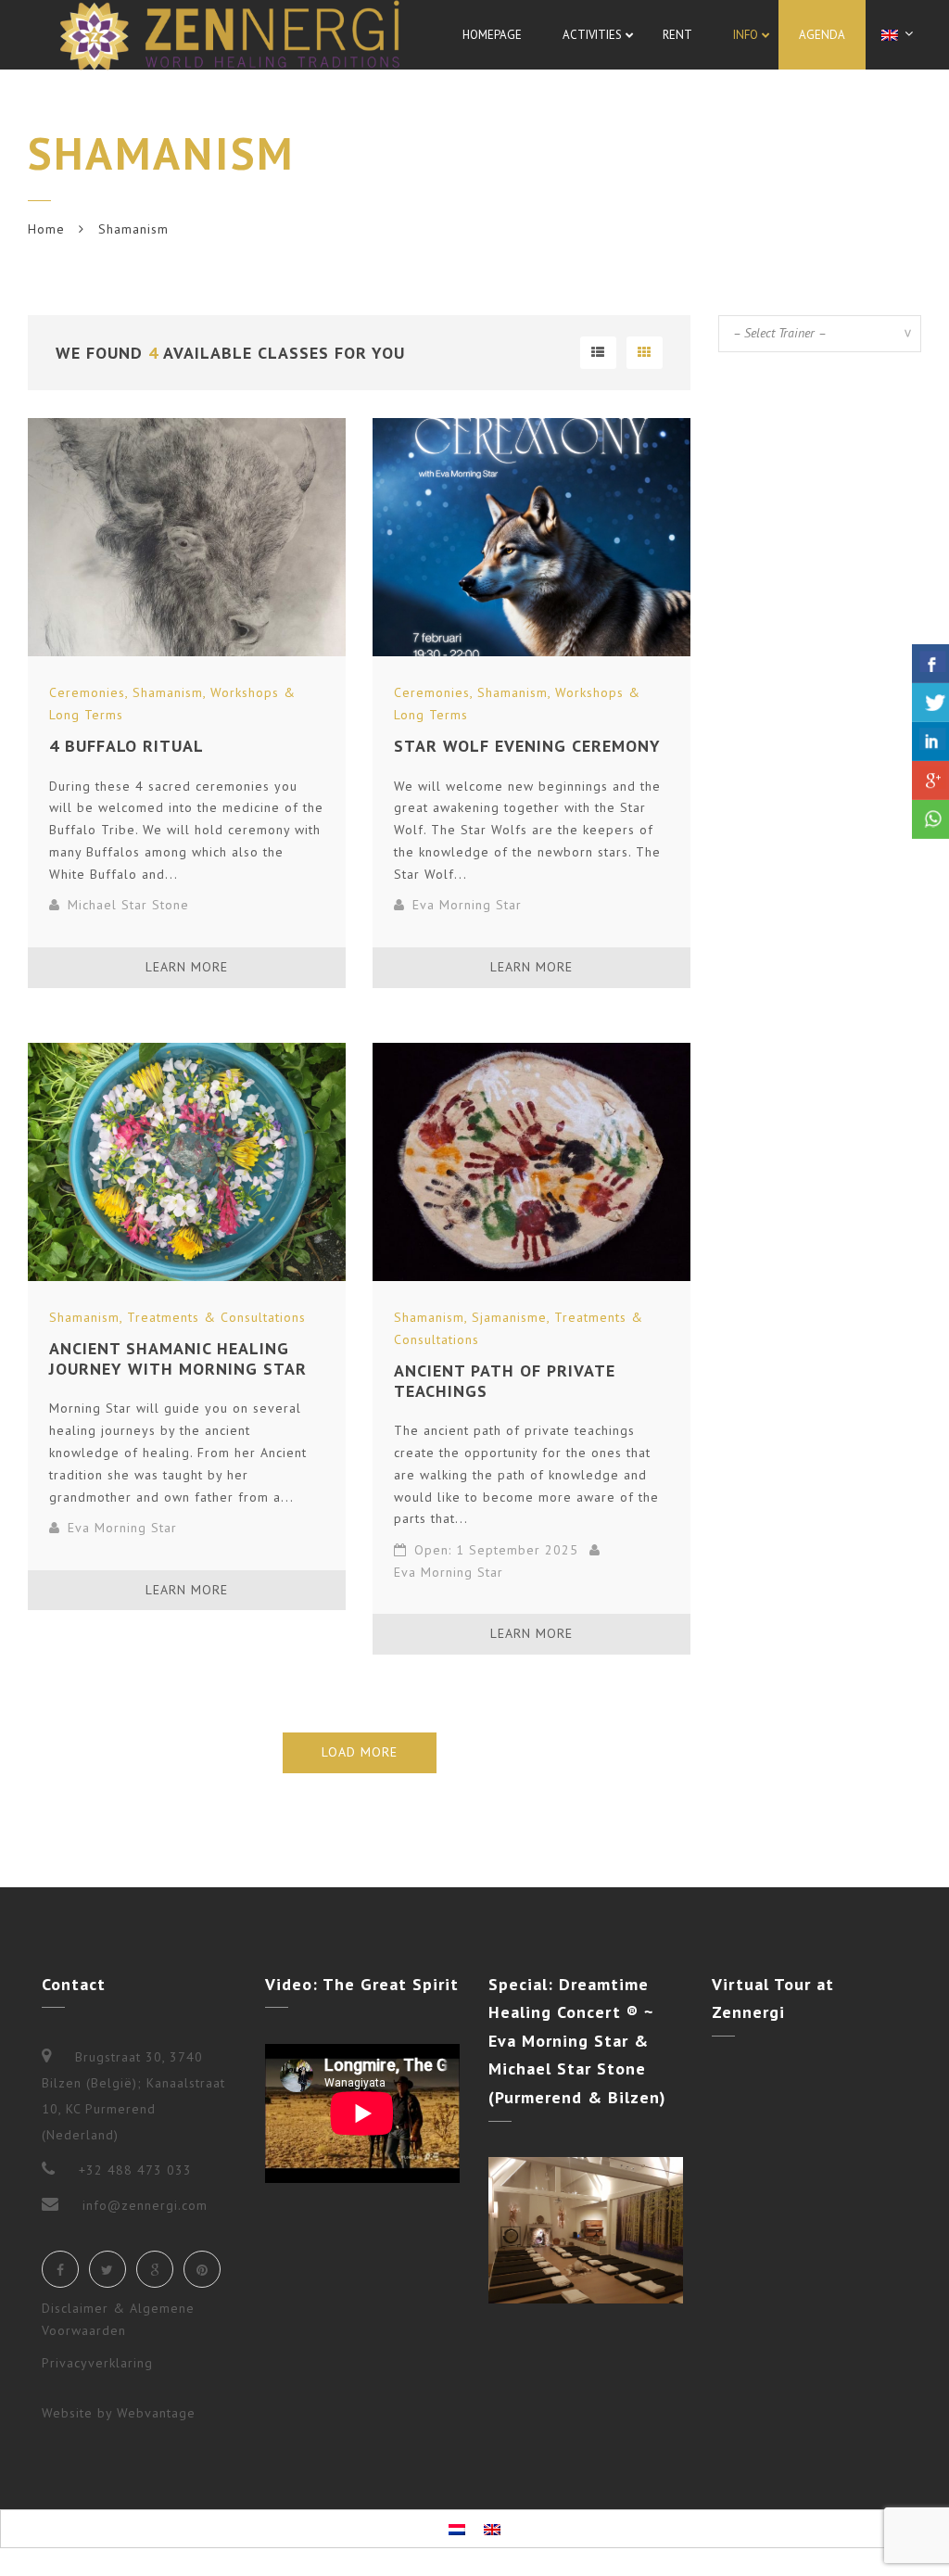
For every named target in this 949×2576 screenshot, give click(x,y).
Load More (360, 1752)
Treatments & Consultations (216, 1317)
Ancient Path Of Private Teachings (505, 1381)
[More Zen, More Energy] (230, 35)
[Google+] (155, 2269)
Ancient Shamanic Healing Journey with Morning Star (178, 1358)
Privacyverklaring (97, 2363)
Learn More (187, 967)
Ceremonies (87, 692)
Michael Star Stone (128, 905)
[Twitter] (108, 2269)
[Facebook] (60, 2269)
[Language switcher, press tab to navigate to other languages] (900, 34)
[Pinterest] (202, 2269)
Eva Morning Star (467, 905)
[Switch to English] (492, 2529)
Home (46, 229)
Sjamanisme (509, 1317)
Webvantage (156, 2413)
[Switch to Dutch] (457, 2529)
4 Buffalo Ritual (127, 746)
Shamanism (168, 692)
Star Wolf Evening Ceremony (527, 746)
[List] (598, 353)
